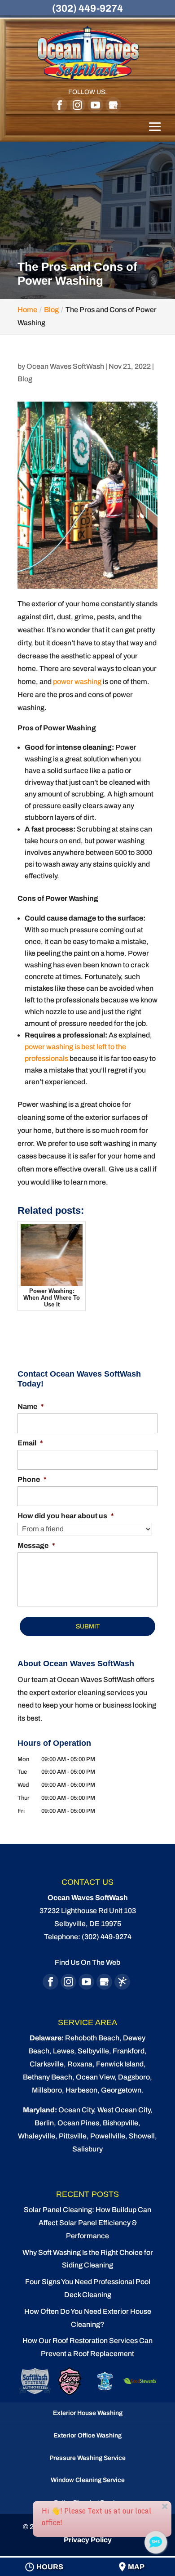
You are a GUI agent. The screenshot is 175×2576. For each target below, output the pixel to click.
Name (31, 1407)
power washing (77, 682)
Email (30, 1443)
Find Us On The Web (87, 1962)
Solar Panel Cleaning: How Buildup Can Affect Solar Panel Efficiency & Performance (87, 2223)
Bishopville (120, 2123)
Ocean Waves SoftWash (65, 366)
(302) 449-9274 (87, 9)
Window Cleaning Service (88, 2480)
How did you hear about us (66, 1516)
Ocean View (95, 2077)
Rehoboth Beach (92, 2038)
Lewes (63, 2051)
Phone (32, 1479)
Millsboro (47, 2090)
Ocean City (76, 2110)
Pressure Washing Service (87, 2458)
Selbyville (93, 2051)
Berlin (44, 2123)
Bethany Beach (48, 2077)
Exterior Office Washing (87, 2435)
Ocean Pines (78, 2123)
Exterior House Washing (88, 2413)
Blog (25, 379)
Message (36, 1545)
